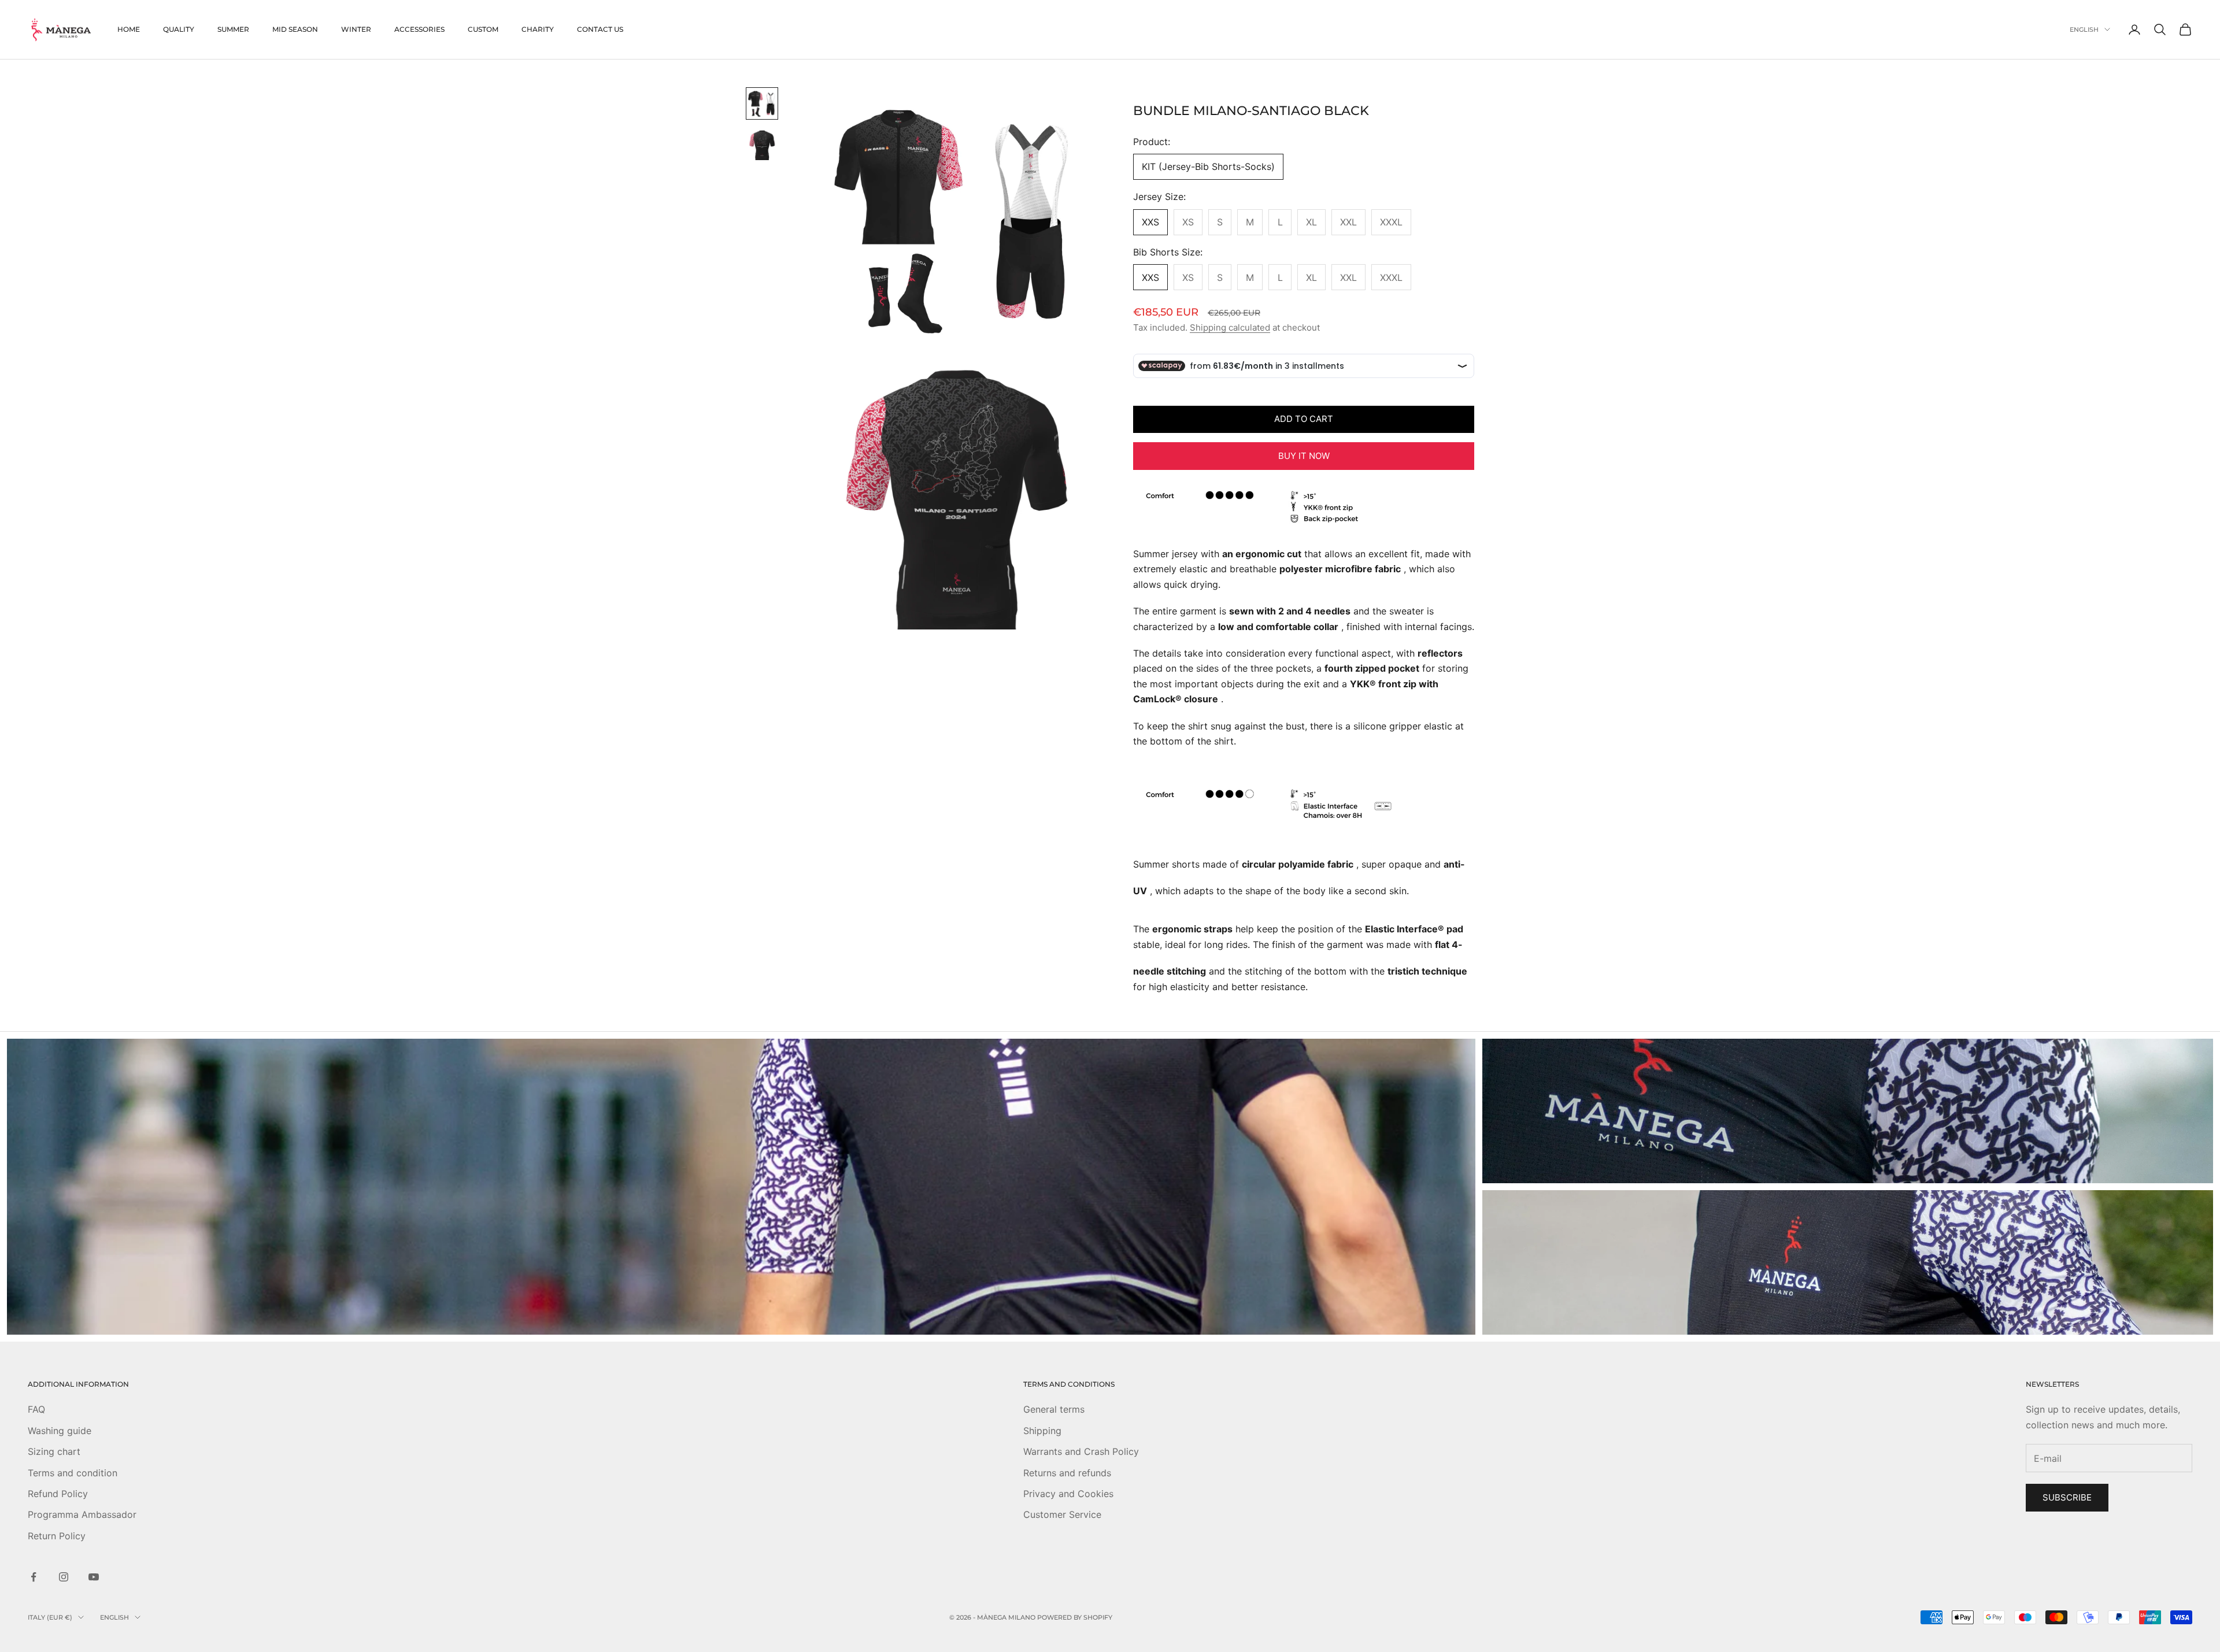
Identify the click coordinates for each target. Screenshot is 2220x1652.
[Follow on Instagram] (64, 1577)
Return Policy (57, 1536)
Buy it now (1304, 456)
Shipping (1042, 1431)
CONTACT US (600, 29)
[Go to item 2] (762, 145)
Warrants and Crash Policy (1081, 1451)
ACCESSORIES (419, 29)
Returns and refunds (1067, 1473)
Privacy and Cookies (1068, 1494)
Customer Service (1062, 1514)
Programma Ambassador (82, 1514)
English (2084, 29)
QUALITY (179, 29)
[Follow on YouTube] (94, 1577)
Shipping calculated (1230, 327)
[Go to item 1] (762, 103)
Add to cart (1304, 419)
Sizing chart (54, 1451)
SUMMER (233, 29)
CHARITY (538, 29)
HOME (129, 29)
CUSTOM (483, 29)
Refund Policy (58, 1494)
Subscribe (2067, 1497)
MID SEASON (295, 29)
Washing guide (60, 1431)
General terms (1054, 1409)
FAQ (36, 1409)
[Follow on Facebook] (34, 1577)
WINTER (356, 29)
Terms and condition (73, 1473)
